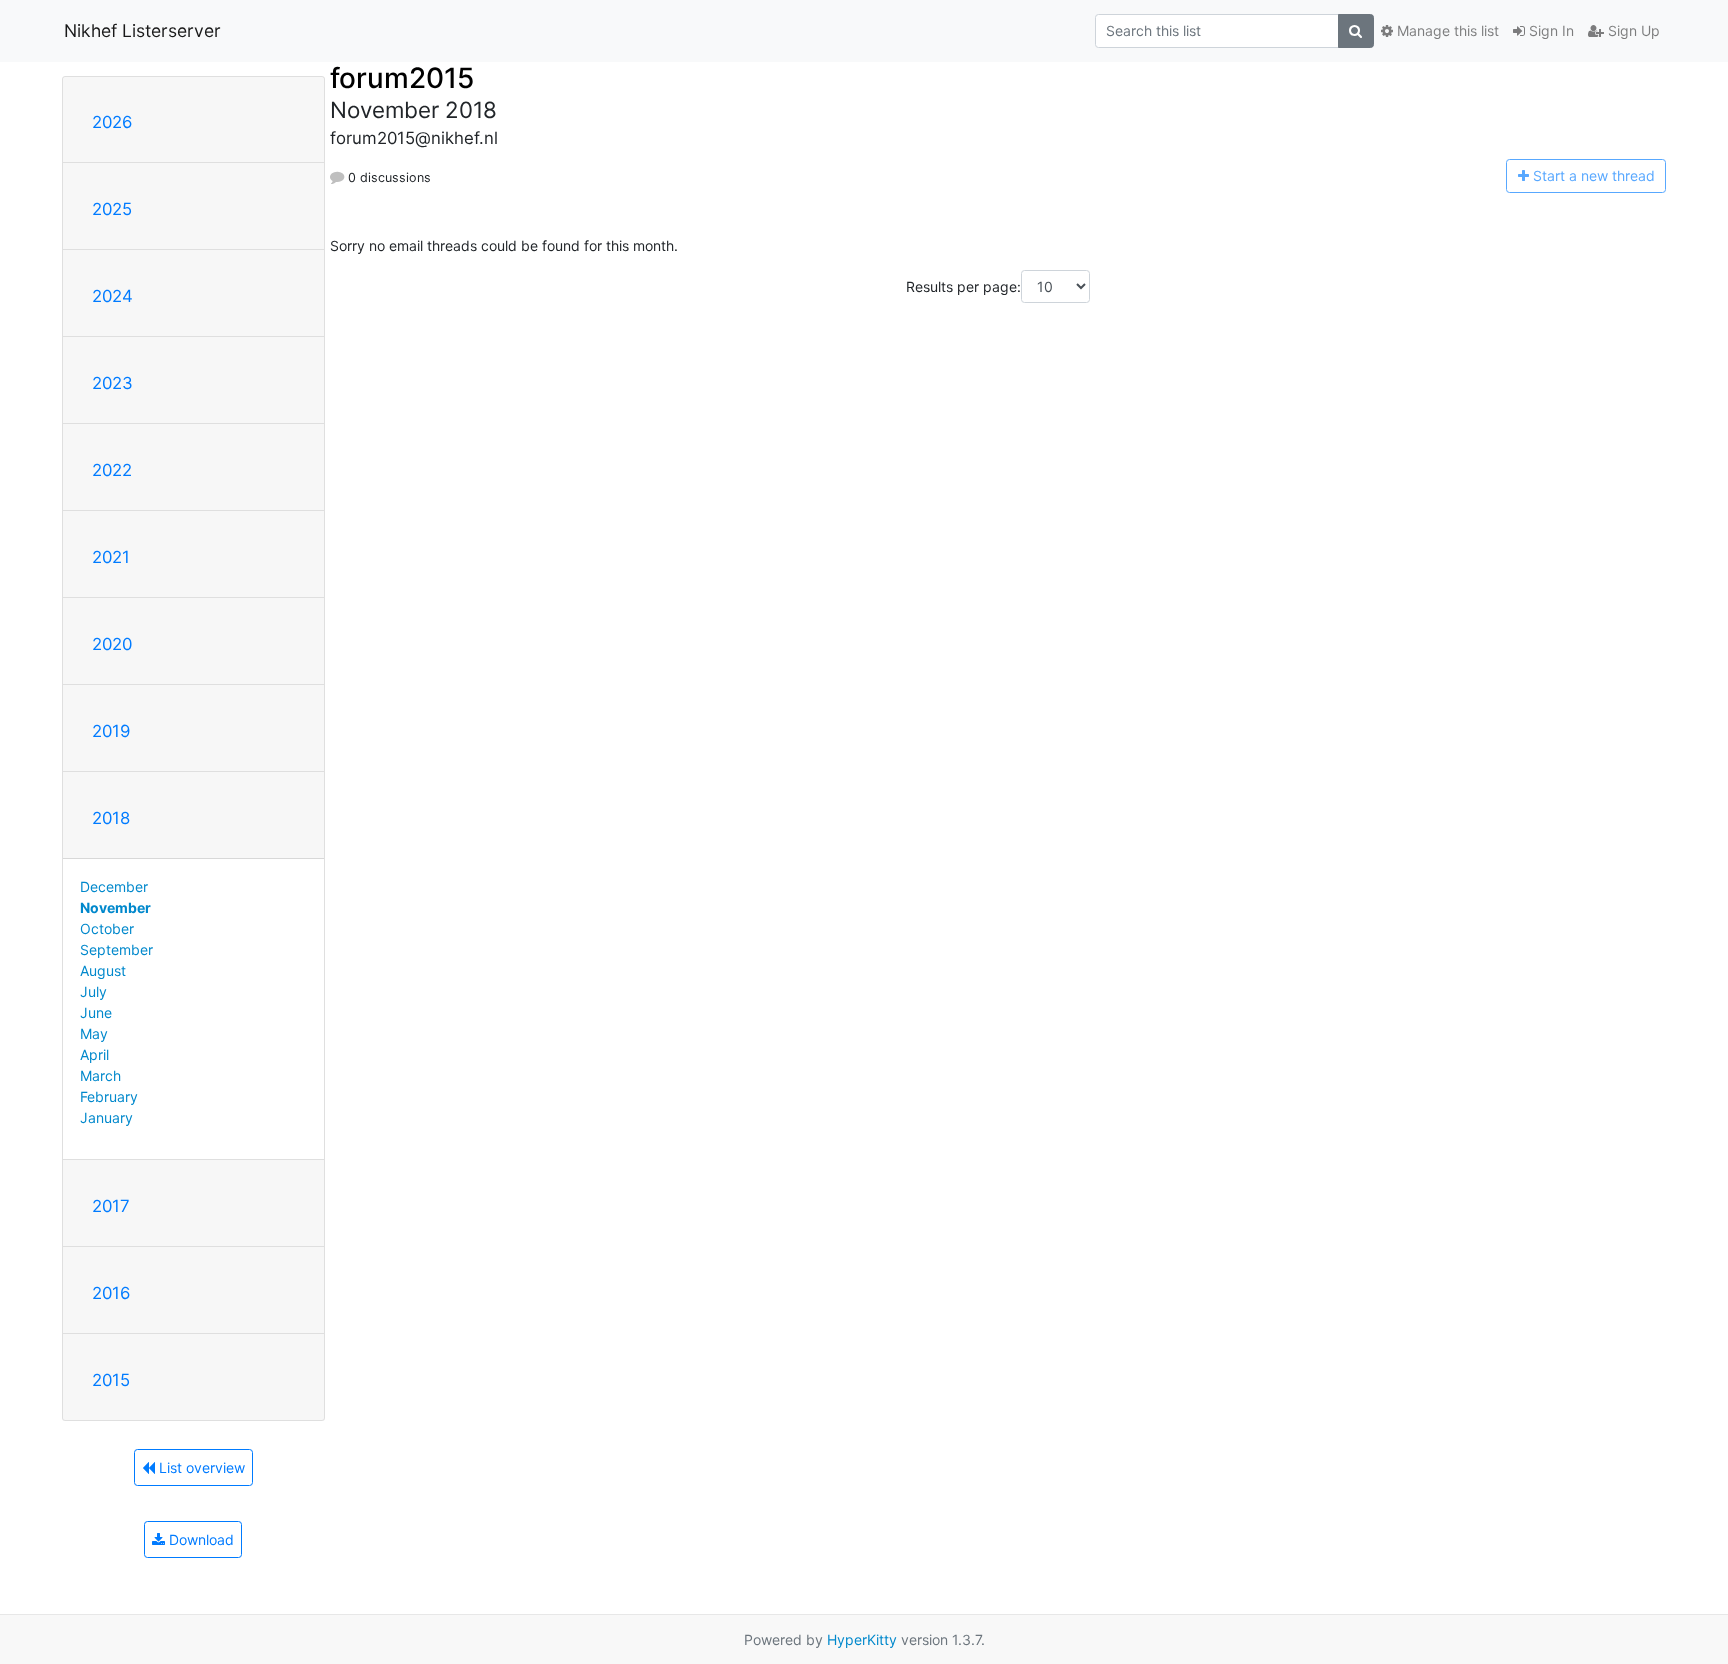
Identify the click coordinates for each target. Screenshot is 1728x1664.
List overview (200, 1467)
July (93, 991)
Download (199, 1539)
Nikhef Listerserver (142, 30)
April (94, 1054)
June (96, 1012)
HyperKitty (862, 1639)
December (114, 886)
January (106, 1117)
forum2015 (402, 78)
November (115, 907)
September (116, 949)
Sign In (1549, 30)
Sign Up (1632, 30)
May (94, 1033)
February (109, 1096)
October (107, 928)
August (103, 970)
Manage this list (1446, 30)
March (100, 1075)
